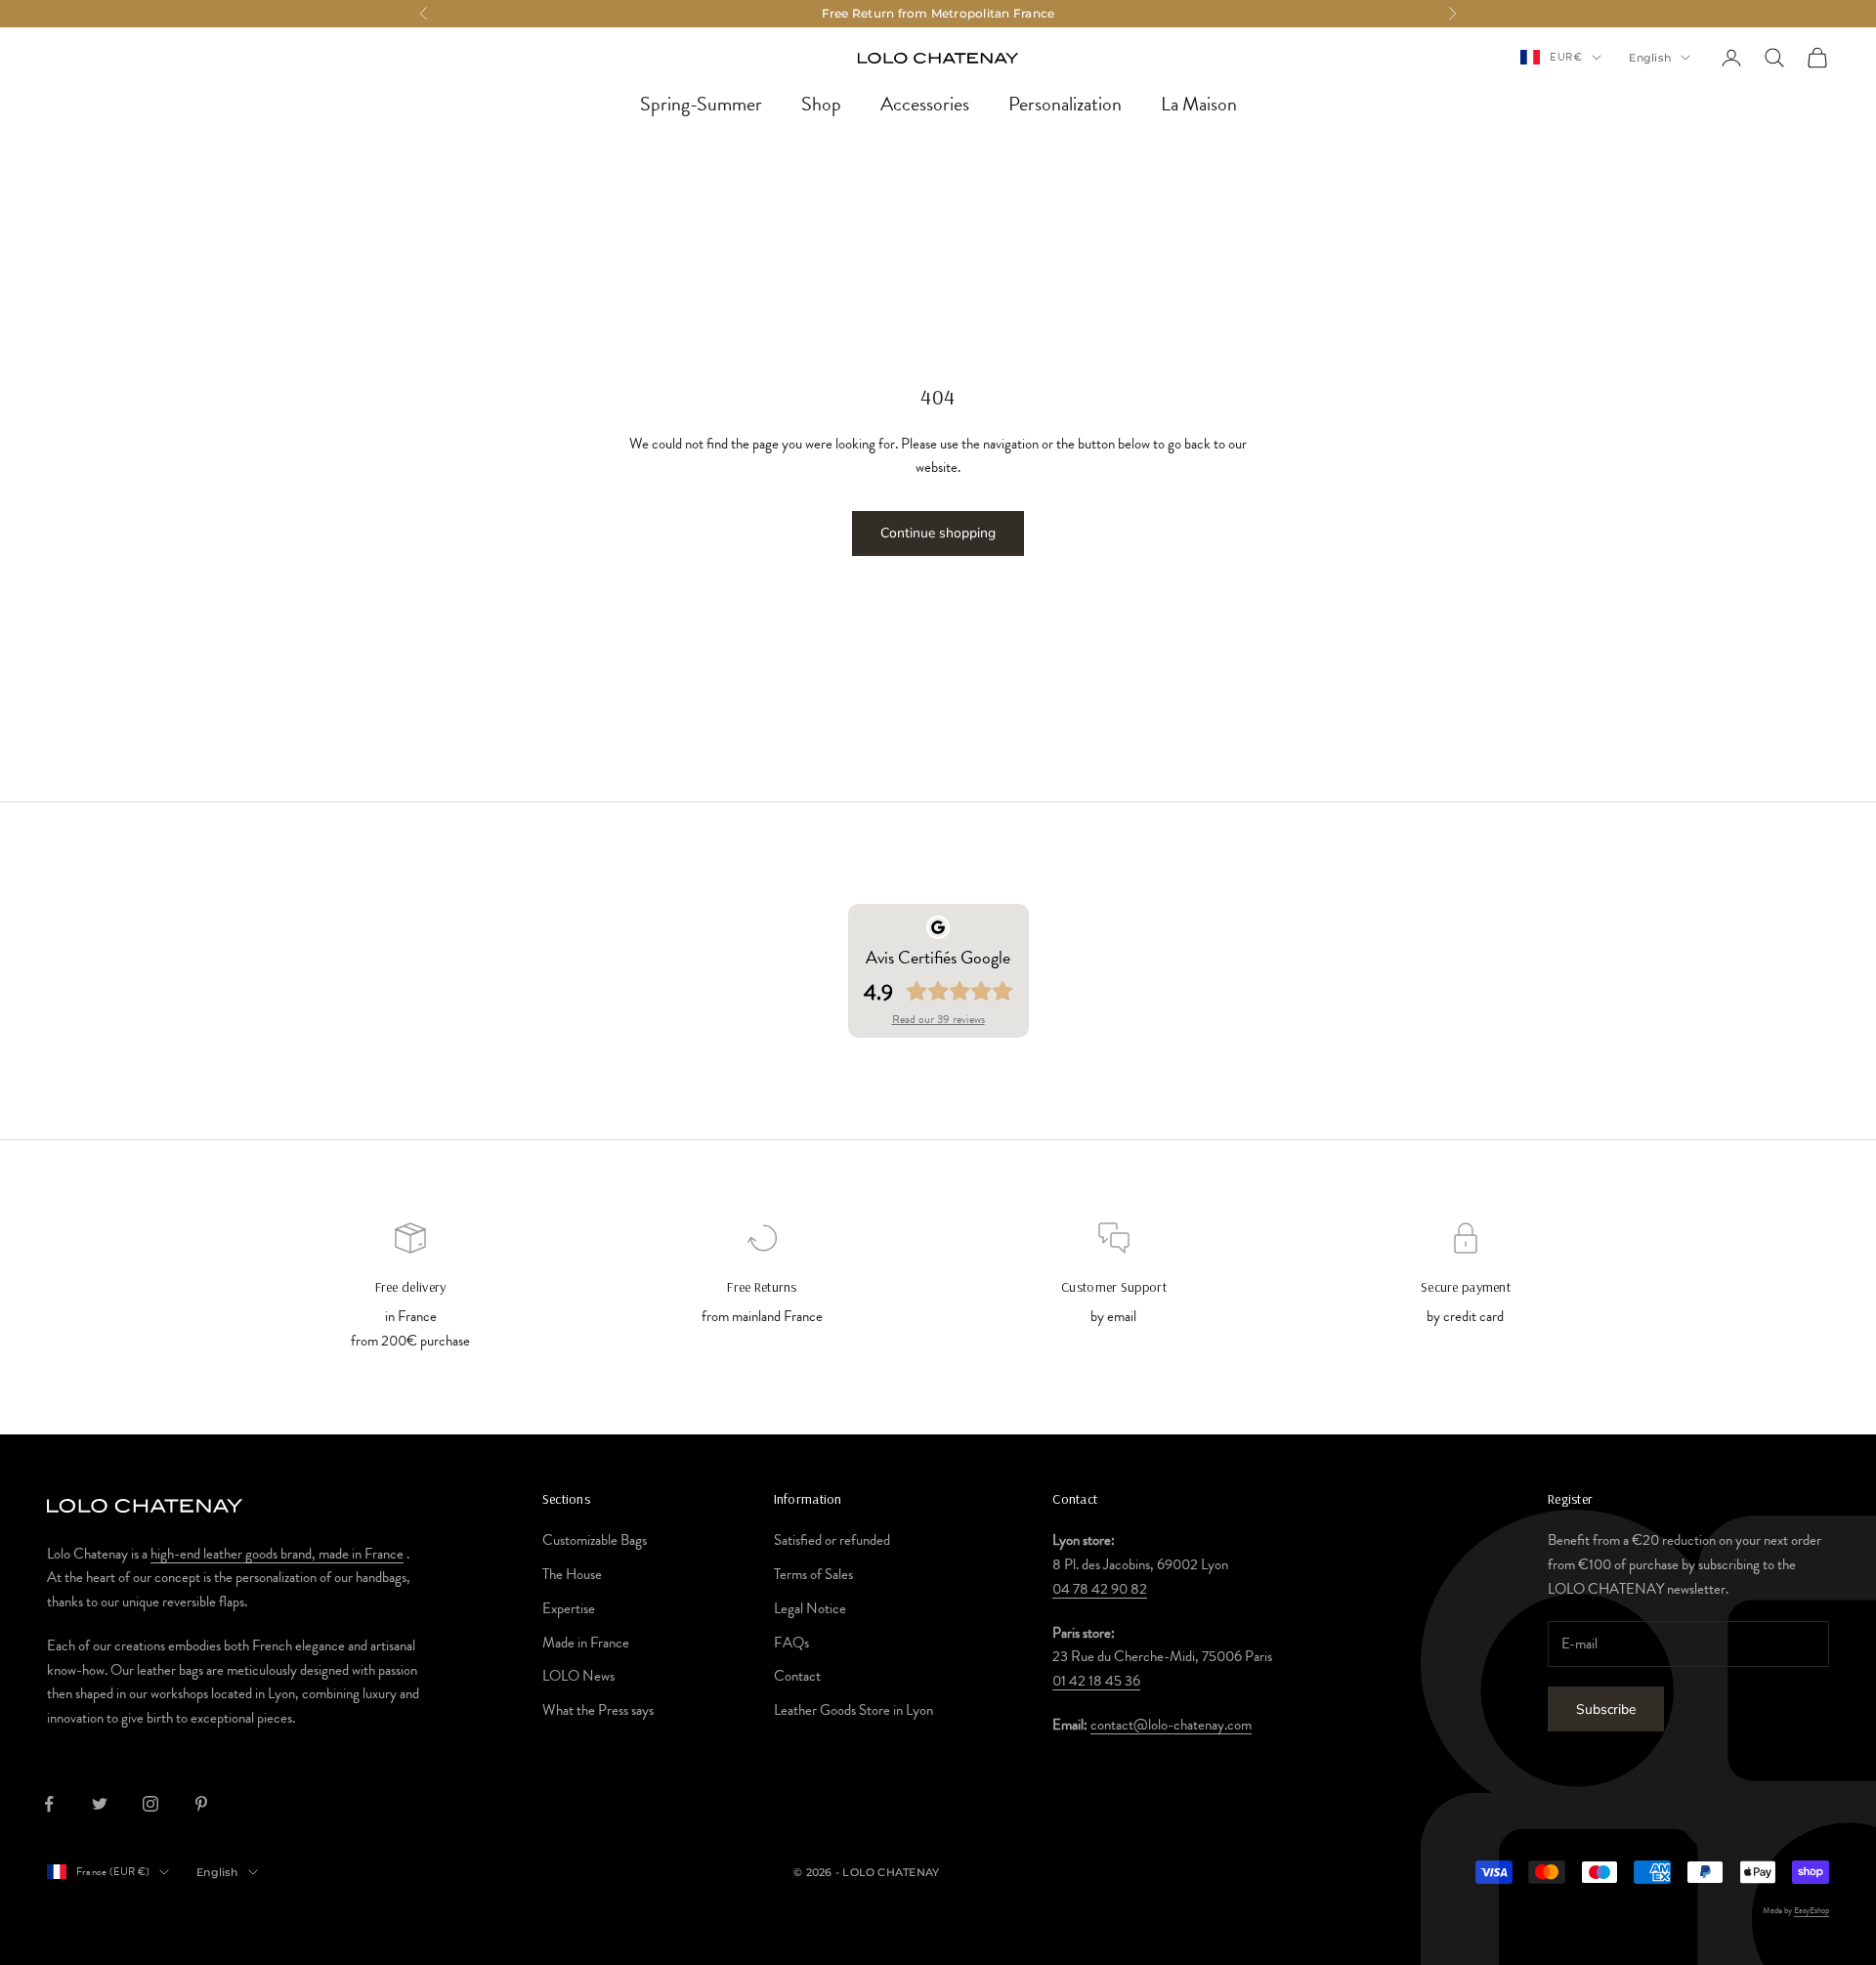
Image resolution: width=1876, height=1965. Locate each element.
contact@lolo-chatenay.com (1171, 1725)
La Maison (1199, 104)
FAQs (791, 1643)
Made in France (586, 1643)
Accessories (925, 104)
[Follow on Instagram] (150, 1804)
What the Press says (598, 1710)
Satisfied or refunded (832, 1540)
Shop (821, 104)
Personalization (1065, 104)
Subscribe (1606, 1709)
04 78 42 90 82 (1100, 1589)
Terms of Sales (813, 1574)
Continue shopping (938, 533)
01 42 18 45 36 (1096, 1681)
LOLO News (578, 1676)
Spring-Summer (701, 104)
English (1650, 58)
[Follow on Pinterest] (201, 1804)
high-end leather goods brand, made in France (277, 1554)
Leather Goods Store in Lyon (853, 1710)
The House (572, 1574)
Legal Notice (810, 1608)
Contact (797, 1676)
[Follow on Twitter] (100, 1804)
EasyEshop (1812, 1910)
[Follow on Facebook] (49, 1804)
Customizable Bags (595, 1540)
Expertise (569, 1608)
